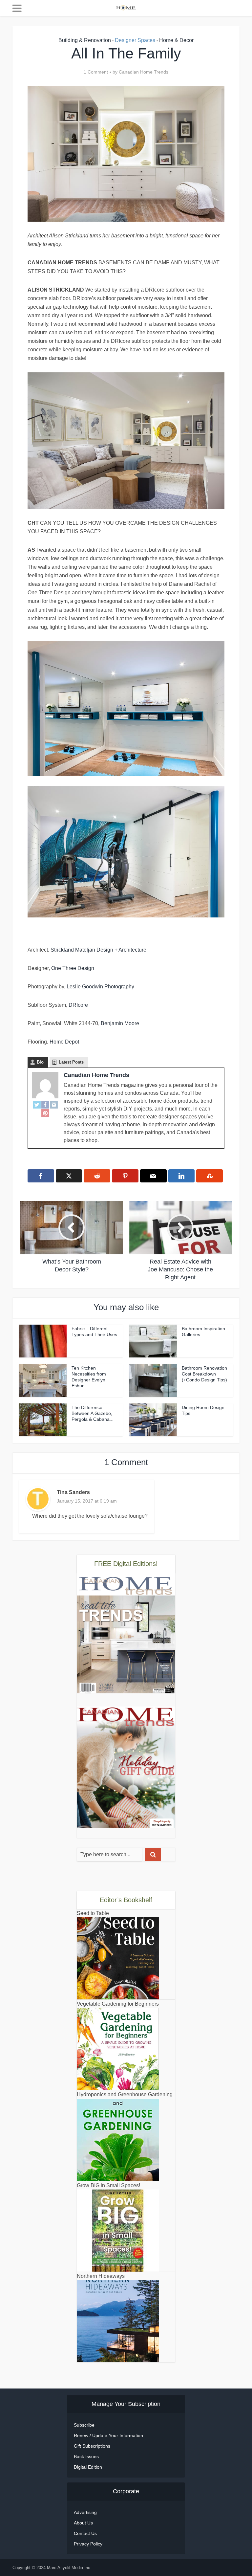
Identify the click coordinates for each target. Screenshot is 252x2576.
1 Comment (96, 72)
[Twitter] (37, 1104)
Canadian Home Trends (144, 72)
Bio (40, 1062)
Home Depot (64, 1042)
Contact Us (85, 2533)
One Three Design (73, 968)
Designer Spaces (135, 40)
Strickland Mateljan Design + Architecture (98, 950)
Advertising (85, 2512)
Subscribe (84, 2425)
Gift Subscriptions (92, 2446)
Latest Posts (71, 1062)
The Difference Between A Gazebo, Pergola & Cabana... (93, 1413)
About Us (83, 2523)
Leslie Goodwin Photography (100, 987)
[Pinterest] (45, 1113)
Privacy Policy (88, 2544)
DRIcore (78, 1005)
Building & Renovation (85, 40)
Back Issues (86, 2456)
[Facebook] (45, 1104)
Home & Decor (176, 40)
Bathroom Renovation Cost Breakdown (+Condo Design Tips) (204, 1374)
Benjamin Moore (120, 1023)
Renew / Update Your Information (108, 2435)
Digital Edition (88, 2467)
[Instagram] (54, 1104)
